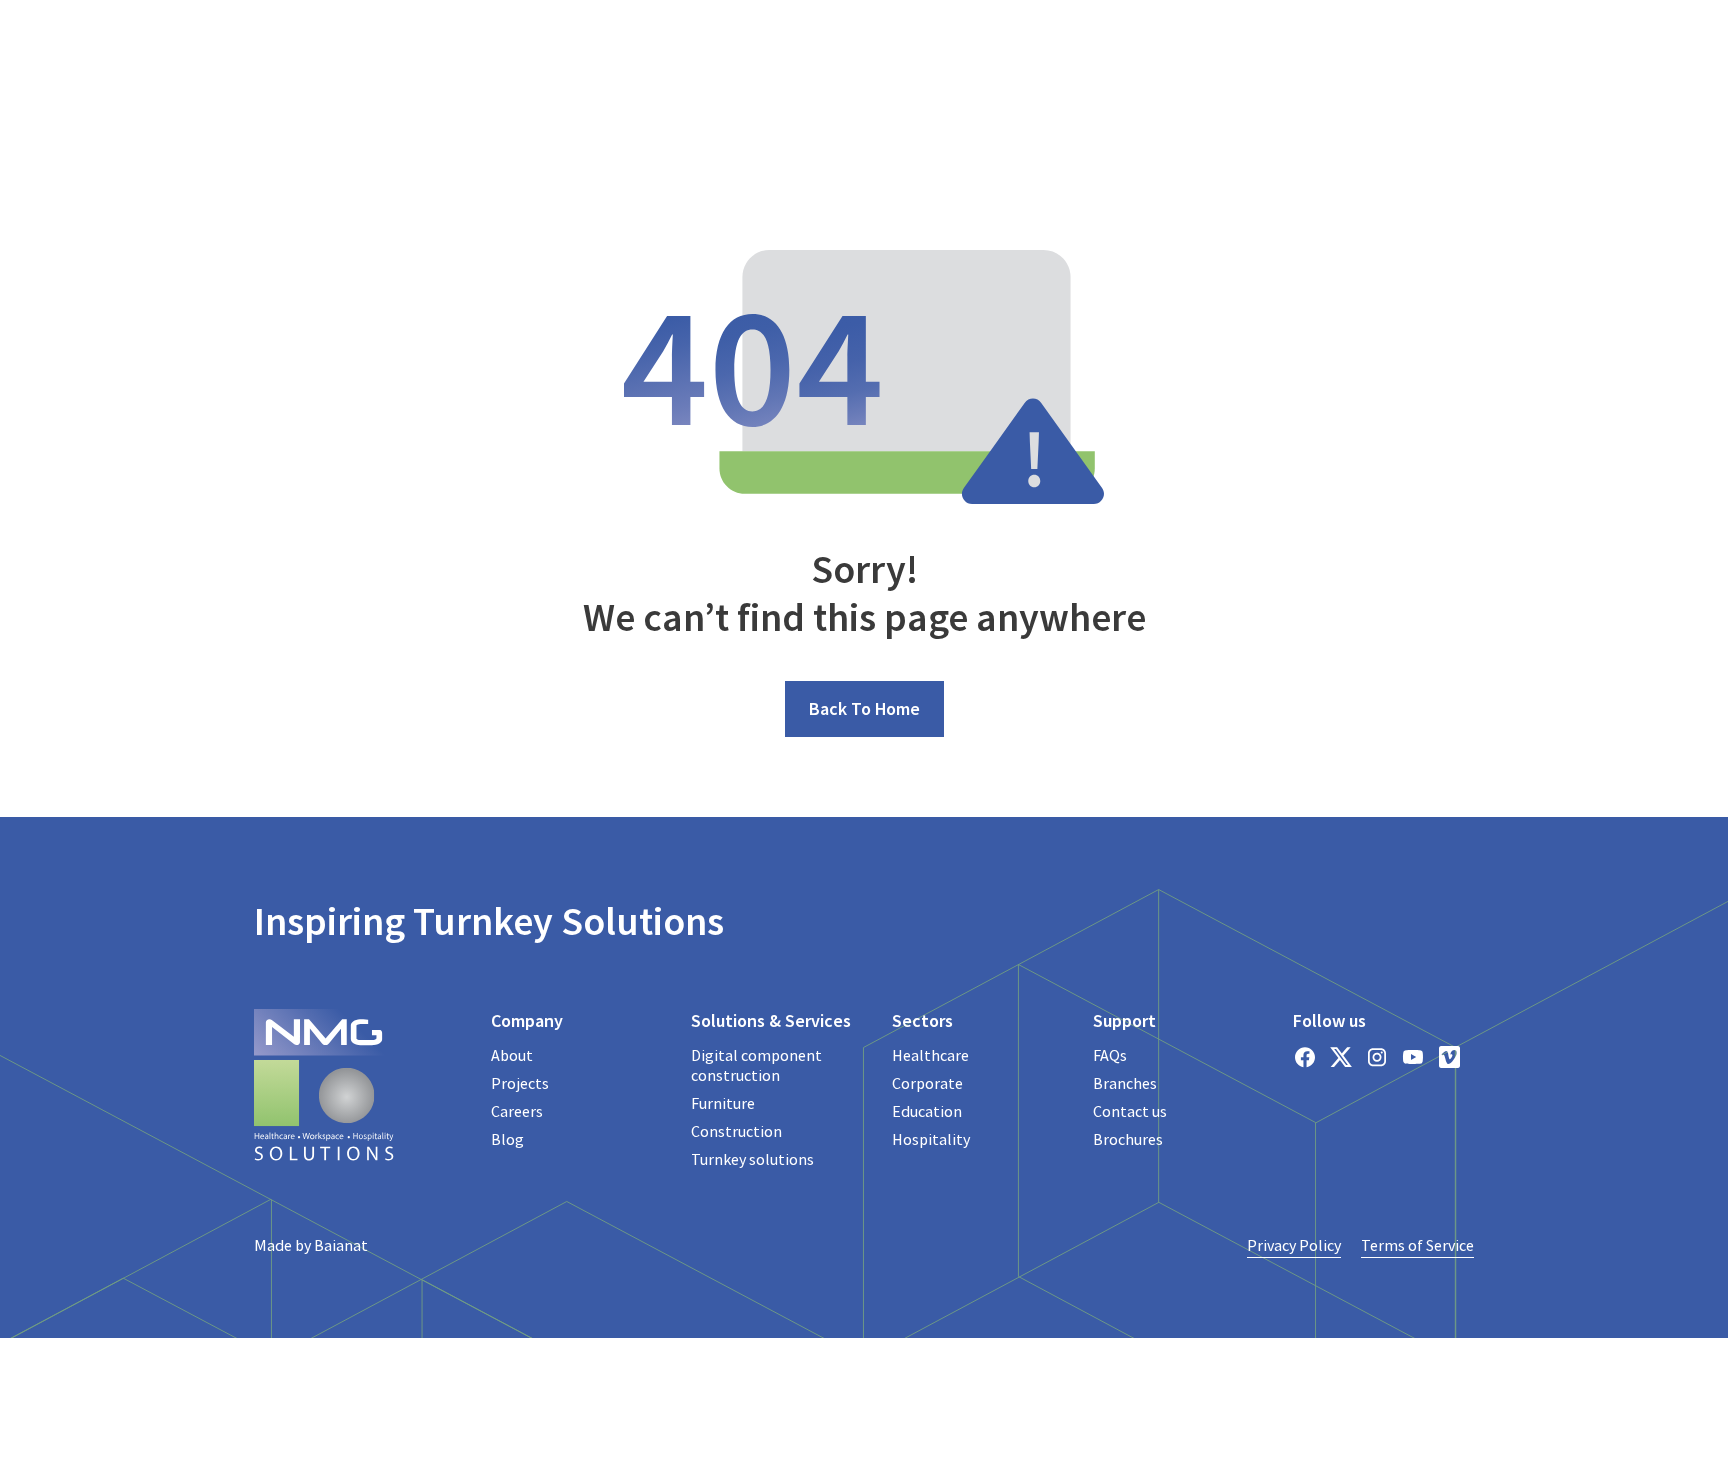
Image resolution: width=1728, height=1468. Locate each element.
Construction (736, 1131)
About (512, 1055)
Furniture (723, 1103)
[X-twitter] (1341, 1057)
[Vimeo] (1449, 1057)
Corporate (927, 1083)
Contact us (1130, 1111)
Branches (1125, 1083)
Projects (520, 1083)
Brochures (1128, 1139)
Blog (507, 1139)
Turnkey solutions (752, 1159)
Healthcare (930, 1055)
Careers (517, 1111)
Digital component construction (756, 1065)
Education (927, 1111)
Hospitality (931, 1139)
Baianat (341, 1245)
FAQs (1110, 1055)
